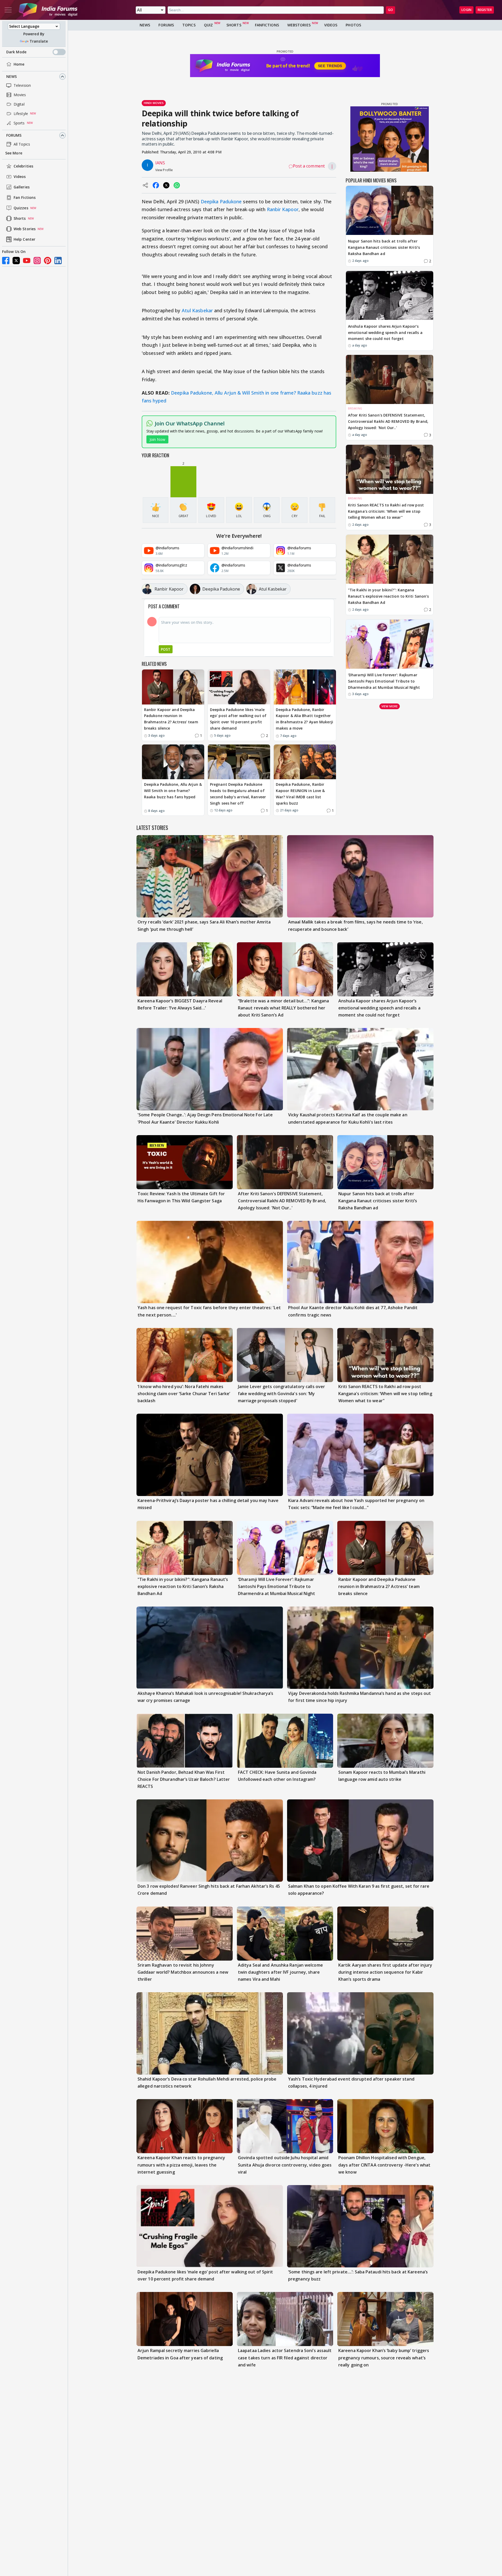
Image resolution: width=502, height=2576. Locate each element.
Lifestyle (21, 114)
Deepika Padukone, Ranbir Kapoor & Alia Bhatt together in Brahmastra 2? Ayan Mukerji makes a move (304, 719)
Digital (19, 104)
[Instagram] (37, 261)
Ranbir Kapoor (283, 209)
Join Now (157, 439)
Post (166, 649)
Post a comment (309, 166)
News (12, 76)
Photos (353, 25)
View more (390, 706)
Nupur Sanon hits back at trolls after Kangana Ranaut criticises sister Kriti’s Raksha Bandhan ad (384, 247)
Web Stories (25, 229)
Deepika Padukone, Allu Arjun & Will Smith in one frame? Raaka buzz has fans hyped (173, 791)
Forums (14, 135)
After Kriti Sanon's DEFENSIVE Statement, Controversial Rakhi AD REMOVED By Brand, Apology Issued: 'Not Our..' (388, 421)
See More (14, 153)
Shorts (20, 219)
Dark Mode (16, 52)
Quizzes (21, 208)
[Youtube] (27, 261)
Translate (39, 41)
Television (22, 85)
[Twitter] (16, 261)
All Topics (22, 144)
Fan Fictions (25, 198)
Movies (20, 95)
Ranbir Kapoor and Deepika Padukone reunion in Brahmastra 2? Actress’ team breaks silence (171, 719)
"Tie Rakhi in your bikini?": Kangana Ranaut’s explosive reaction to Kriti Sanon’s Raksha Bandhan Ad (388, 596)
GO (390, 10)
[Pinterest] (48, 261)
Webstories (299, 25)
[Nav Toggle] (8, 10)
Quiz (208, 25)
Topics (189, 25)
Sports (19, 123)
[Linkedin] (58, 261)
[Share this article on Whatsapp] (177, 185)
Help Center (24, 239)
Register (485, 10)
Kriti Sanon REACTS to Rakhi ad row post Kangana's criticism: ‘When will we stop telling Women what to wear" (386, 511)
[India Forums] (48, 10)
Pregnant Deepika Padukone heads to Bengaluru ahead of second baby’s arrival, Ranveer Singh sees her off (238, 794)
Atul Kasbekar (197, 310)
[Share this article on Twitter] (166, 185)
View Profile (164, 170)
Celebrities (23, 166)
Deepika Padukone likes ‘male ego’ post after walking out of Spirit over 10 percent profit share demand (238, 719)
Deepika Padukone (221, 201)
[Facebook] (6, 261)
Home (19, 64)
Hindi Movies (154, 103)
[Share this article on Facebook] (156, 185)
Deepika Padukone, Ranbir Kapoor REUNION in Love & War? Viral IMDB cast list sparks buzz (300, 794)
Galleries (22, 187)
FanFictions (267, 25)
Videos (20, 177)
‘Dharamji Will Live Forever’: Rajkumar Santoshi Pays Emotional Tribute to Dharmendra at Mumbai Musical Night (384, 681)
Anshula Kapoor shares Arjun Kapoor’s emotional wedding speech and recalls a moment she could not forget (385, 332)
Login (466, 10)
